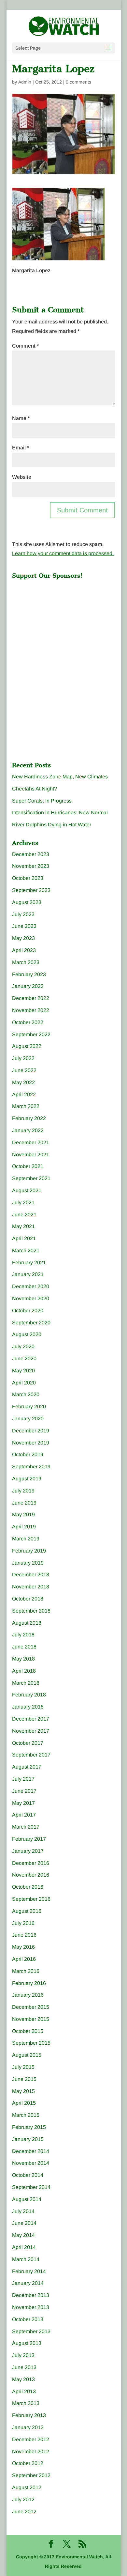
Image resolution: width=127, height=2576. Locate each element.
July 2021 (23, 1202)
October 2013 (28, 2319)
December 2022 (31, 998)
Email (21, 448)
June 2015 (24, 2079)
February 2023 (29, 974)
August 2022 (27, 1046)
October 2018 (28, 1599)
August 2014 (27, 2199)
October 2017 (28, 1743)
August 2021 (27, 1190)
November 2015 (31, 2019)
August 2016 (27, 1911)
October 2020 (28, 1311)
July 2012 (23, 2499)
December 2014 (31, 2151)
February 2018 (29, 1695)
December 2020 (31, 1286)
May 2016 (23, 1947)
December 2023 (31, 854)
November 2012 (31, 2451)
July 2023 (23, 914)
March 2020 (26, 1394)
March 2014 (26, 2259)
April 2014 (24, 2247)
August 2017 (27, 1767)
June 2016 (24, 1935)
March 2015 (26, 2115)
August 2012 (27, 2487)
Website (22, 477)
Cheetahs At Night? (35, 789)
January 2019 (28, 1563)
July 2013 (23, 2355)
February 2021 (29, 1263)
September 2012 (31, 2475)
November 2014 (31, 2163)
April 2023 (24, 950)
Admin (25, 82)
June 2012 (24, 2512)
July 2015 (23, 2067)
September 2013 (31, 2331)
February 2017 (29, 1839)
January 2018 (28, 1707)
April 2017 (24, 1815)
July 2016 (23, 1923)
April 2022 (24, 1094)
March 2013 (26, 2403)
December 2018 (31, 1575)
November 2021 (31, 1155)
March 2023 (26, 962)
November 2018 (31, 1587)
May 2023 (23, 938)
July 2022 (23, 1058)
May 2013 (23, 2379)
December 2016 (31, 1863)
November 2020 (31, 1298)
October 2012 (28, 2463)
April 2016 (24, 1959)
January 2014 (28, 2283)
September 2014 (31, 2187)
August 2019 (27, 1479)
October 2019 (28, 1454)
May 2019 (23, 1514)
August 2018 (27, 1623)
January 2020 (28, 1419)
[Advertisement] (61, 623)
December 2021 (31, 1142)
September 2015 (31, 2043)
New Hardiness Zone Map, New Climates (60, 777)
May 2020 (23, 1371)
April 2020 (24, 1383)
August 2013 (27, 2343)
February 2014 (29, 2271)
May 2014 (23, 2235)
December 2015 (31, 2007)
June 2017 (24, 1791)
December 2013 (31, 2295)
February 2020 (29, 1406)
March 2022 (26, 1106)
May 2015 (23, 2091)
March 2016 (26, 1971)
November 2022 (31, 1010)
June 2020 (24, 1358)
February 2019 (29, 1551)
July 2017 (23, 1779)
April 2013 (24, 2391)
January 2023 (28, 986)
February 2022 (29, 1118)
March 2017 (26, 1827)
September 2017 (31, 1755)
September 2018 (31, 1611)
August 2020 (27, 1334)
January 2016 (28, 1995)
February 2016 (29, 1983)
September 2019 (31, 1467)
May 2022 (23, 1082)
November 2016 (31, 1875)
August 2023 (27, 902)
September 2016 (31, 1899)
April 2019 (24, 1527)
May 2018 (23, 1659)
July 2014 (23, 2211)
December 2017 (31, 1719)
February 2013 (29, 2415)
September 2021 (31, 1178)
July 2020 (23, 1346)
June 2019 (24, 1503)
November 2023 (31, 866)
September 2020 (31, 1323)
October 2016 (28, 1887)
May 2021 (23, 1226)
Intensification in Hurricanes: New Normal (60, 812)
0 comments (78, 82)
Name (21, 418)
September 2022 (31, 1034)
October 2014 (28, 2175)
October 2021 (28, 1166)
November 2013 (31, 2307)
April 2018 (24, 1671)
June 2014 (24, 2223)
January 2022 (28, 1130)
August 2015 (27, 2055)
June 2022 (24, 1070)
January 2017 (28, 1851)
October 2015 (28, 2031)
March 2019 (26, 1539)
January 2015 (28, 2139)
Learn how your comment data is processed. (63, 553)
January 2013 (28, 2427)
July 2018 (23, 1635)
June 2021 (24, 1215)
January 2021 (28, 1274)
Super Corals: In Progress (42, 801)
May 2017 (23, 1803)
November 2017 (31, 1731)
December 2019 (31, 1431)
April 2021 (24, 1238)
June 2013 (24, 2367)
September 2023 (31, 890)
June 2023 (24, 926)
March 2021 (26, 1250)
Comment (25, 346)
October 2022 (28, 1022)
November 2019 (31, 1443)
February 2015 (29, 2127)
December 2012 (31, 2439)
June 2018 (24, 1647)
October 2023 (28, 878)
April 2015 (24, 2103)
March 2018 (26, 1683)
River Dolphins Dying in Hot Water (52, 825)
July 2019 (23, 1491)
